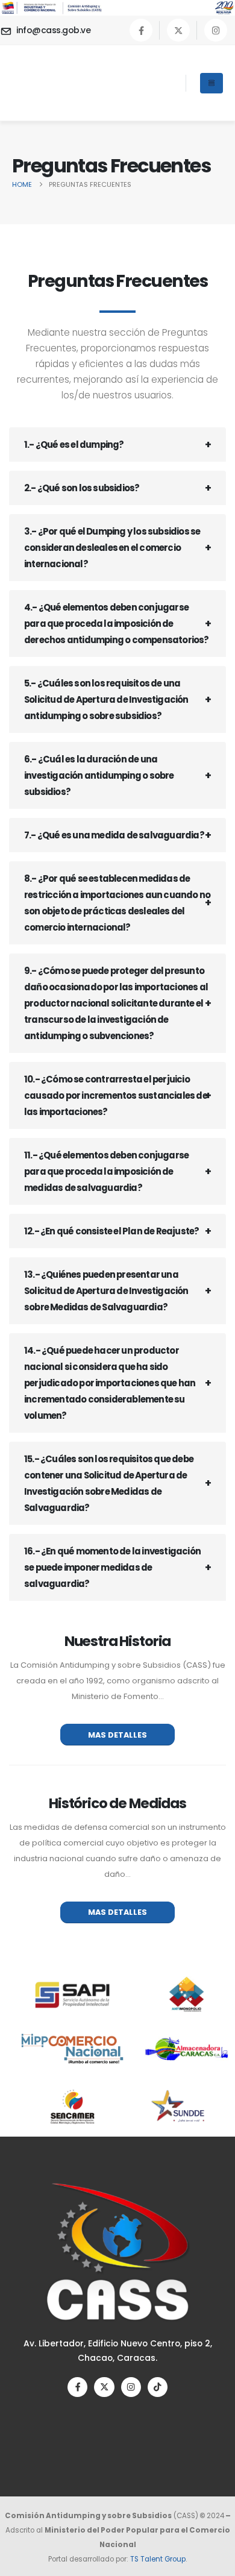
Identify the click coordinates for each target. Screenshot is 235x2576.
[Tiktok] (158, 2387)
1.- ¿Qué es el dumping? (74, 445)
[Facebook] (141, 30)
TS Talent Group (158, 2559)
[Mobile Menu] (211, 83)
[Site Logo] (36, 83)
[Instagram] (216, 30)
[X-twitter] (104, 2387)
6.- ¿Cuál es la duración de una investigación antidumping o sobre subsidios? (99, 775)
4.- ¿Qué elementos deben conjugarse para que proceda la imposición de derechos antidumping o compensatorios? (117, 624)
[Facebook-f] (77, 2387)
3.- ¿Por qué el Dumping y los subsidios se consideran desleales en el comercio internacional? (112, 548)
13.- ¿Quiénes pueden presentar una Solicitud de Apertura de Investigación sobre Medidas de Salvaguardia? (106, 1291)
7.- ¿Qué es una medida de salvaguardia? (114, 835)
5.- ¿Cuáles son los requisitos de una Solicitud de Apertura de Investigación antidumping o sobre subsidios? (106, 699)
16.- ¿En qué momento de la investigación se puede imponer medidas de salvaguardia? (112, 1567)
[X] (178, 30)
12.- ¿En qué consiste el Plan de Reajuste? (111, 1231)
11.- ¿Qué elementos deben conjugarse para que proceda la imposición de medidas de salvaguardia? (106, 1171)
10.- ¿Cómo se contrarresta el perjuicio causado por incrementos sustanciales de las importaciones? (116, 1095)
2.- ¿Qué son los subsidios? (82, 488)
